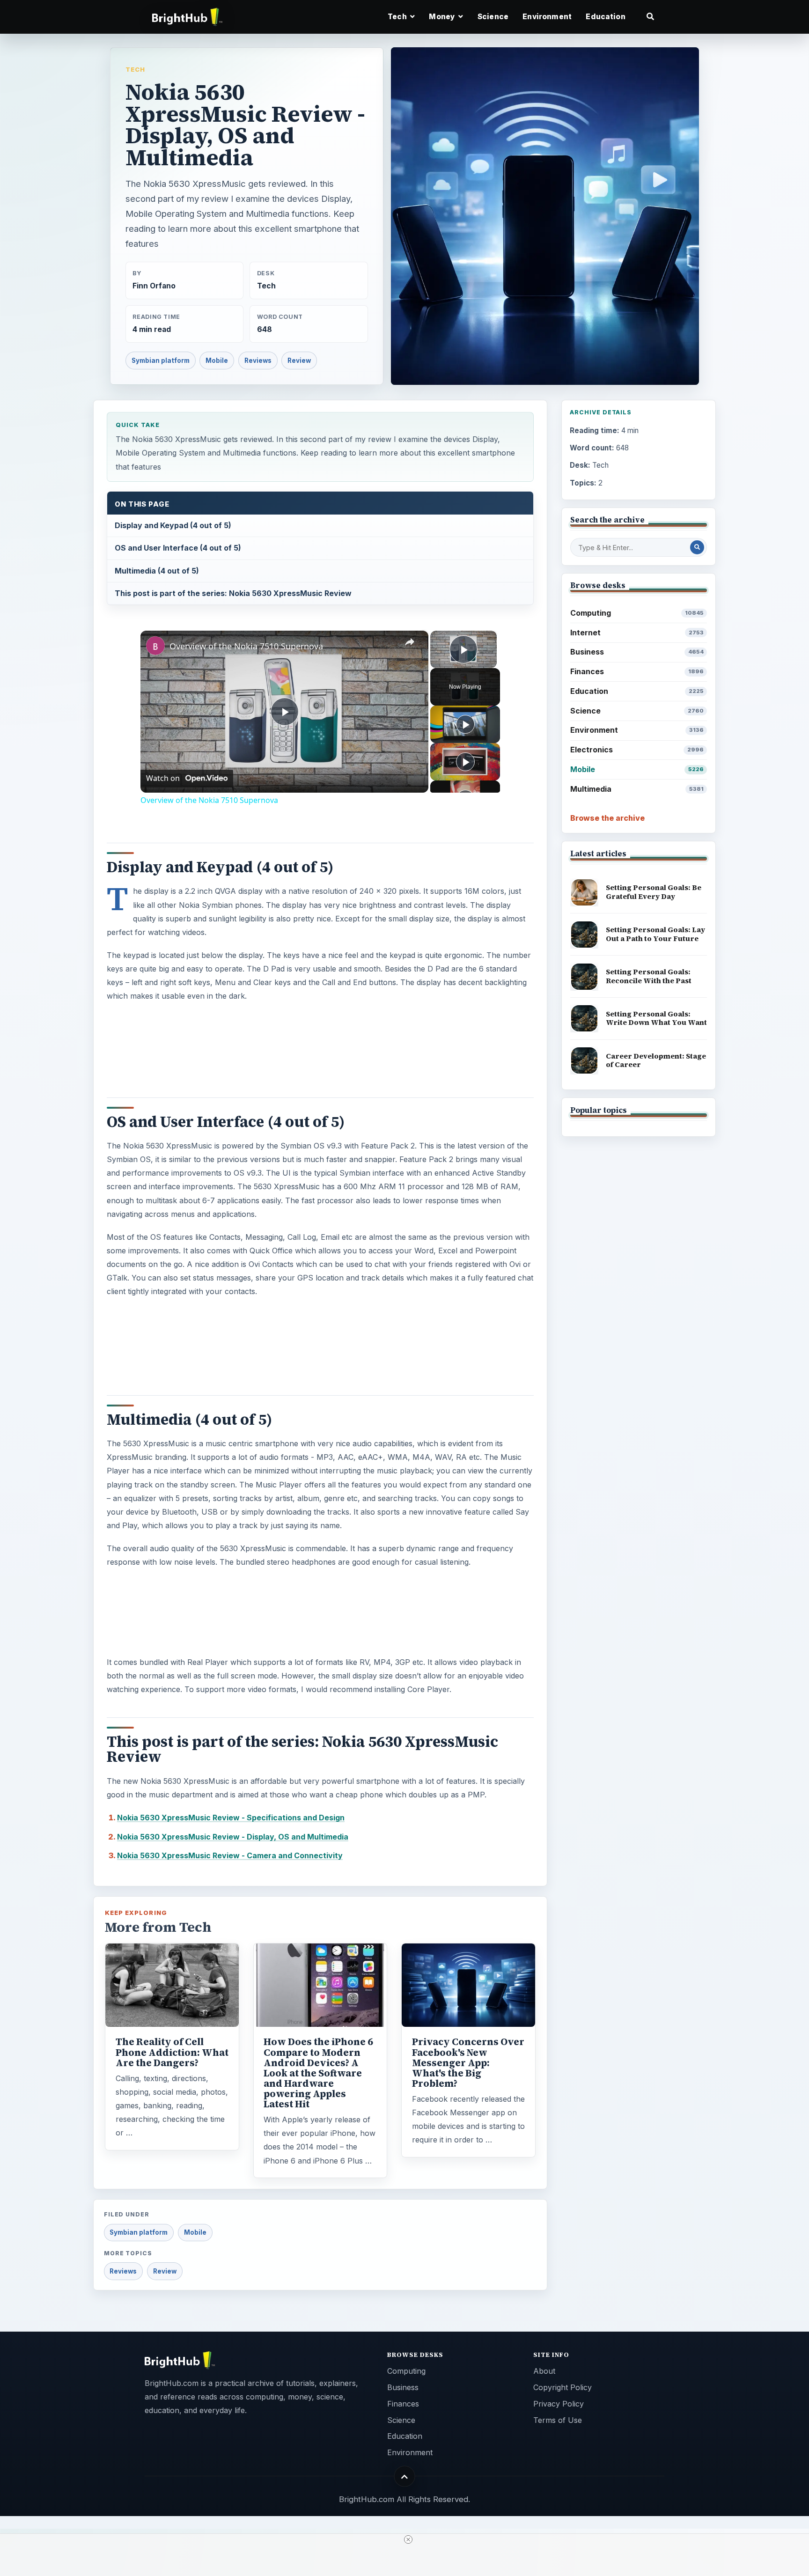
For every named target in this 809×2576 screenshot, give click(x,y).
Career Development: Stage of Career (656, 1060)
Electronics (637, 750)
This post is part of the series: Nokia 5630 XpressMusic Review (233, 593)
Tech (135, 69)
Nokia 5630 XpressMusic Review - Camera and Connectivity (230, 1855)
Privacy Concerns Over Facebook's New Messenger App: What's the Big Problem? (468, 2062)
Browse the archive (607, 818)
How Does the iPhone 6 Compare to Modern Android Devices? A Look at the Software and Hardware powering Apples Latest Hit (318, 2073)
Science (493, 17)
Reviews (258, 361)
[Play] (465, 724)
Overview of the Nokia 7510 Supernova (246, 646)
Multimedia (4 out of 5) (157, 571)
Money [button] (443, 17)
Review (299, 361)
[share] (410, 642)
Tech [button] (398, 17)
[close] (408, 2539)
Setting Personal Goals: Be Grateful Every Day (654, 892)
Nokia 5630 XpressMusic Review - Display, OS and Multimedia (233, 1837)
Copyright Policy (563, 2387)
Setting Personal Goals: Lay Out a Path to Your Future (655, 934)
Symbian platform (161, 361)
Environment (547, 17)
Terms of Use (558, 2420)
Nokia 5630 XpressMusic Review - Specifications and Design (231, 1818)
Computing (637, 613)
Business (637, 652)
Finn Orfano (154, 286)
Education (605, 17)
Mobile (217, 361)
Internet (637, 633)
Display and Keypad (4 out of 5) (173, 525)
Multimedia (637, 789)
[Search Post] (697, 547)
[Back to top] (405, 2477)
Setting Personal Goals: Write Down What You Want (656, 1018)
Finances (637, 671)
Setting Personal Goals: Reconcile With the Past (649, 976)
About (544, 2371)
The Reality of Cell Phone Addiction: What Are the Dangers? (172, 2052)
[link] (155, 646)
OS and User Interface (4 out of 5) (178, 548)
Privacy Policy (559, 2404)
